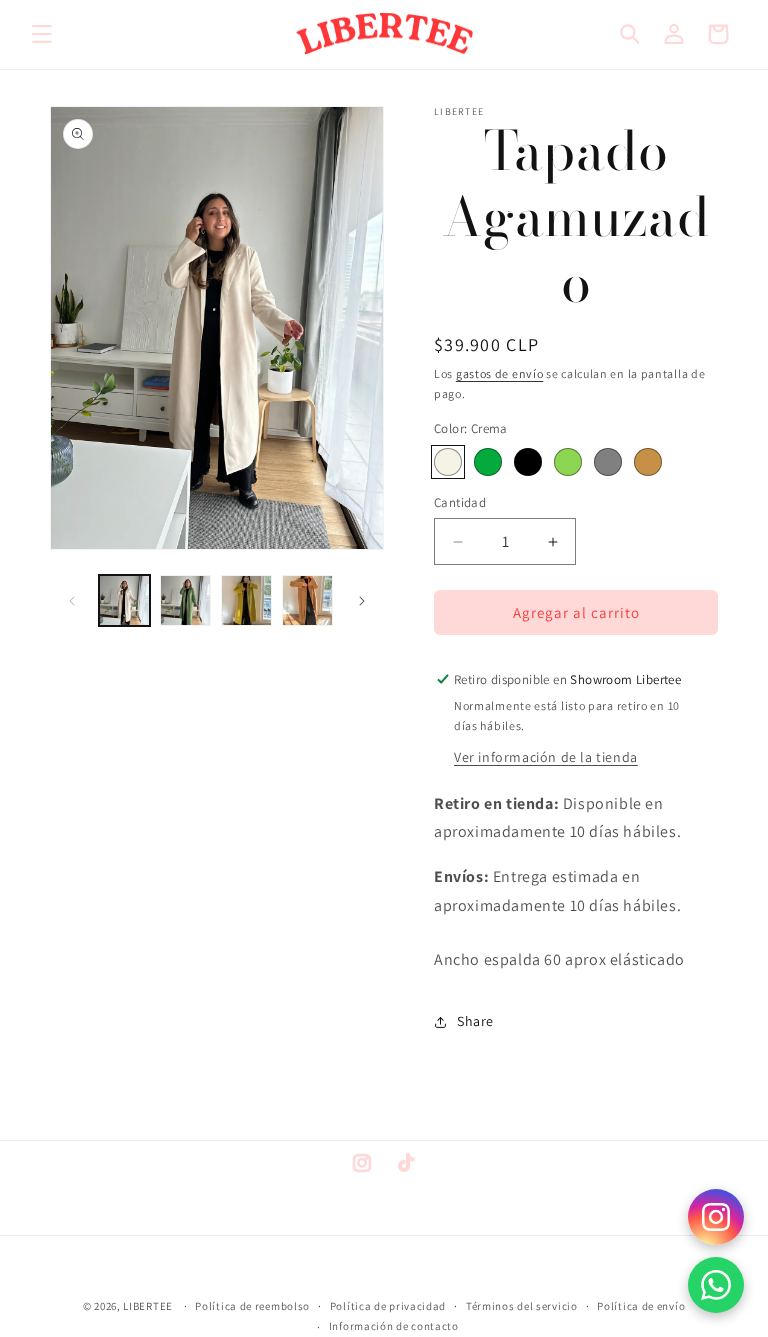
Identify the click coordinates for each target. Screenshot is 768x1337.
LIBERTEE (148, 1306)
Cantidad (460, 502)
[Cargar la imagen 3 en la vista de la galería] (246, 600)
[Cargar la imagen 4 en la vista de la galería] (307, 600)
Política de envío (641, 1306)
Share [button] (475, 1021)
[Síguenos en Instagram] (716, 1217)
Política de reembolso (252, 1306)
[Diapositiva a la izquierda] (72, 601)
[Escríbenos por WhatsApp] (716, 1285)
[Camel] (648, 462)
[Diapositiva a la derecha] (362, 601)
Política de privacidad (388, 1306)
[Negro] (528, 462)
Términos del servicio (522, 1306)
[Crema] (448, 462)
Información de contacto (394, 1326)
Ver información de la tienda (546, 757)
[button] (42, 34)
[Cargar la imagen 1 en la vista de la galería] (124, 600)
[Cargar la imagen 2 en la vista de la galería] (185, 600)
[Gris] (608, 462)
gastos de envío (500, 373)
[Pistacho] (568, 462)
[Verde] (488, 462)
